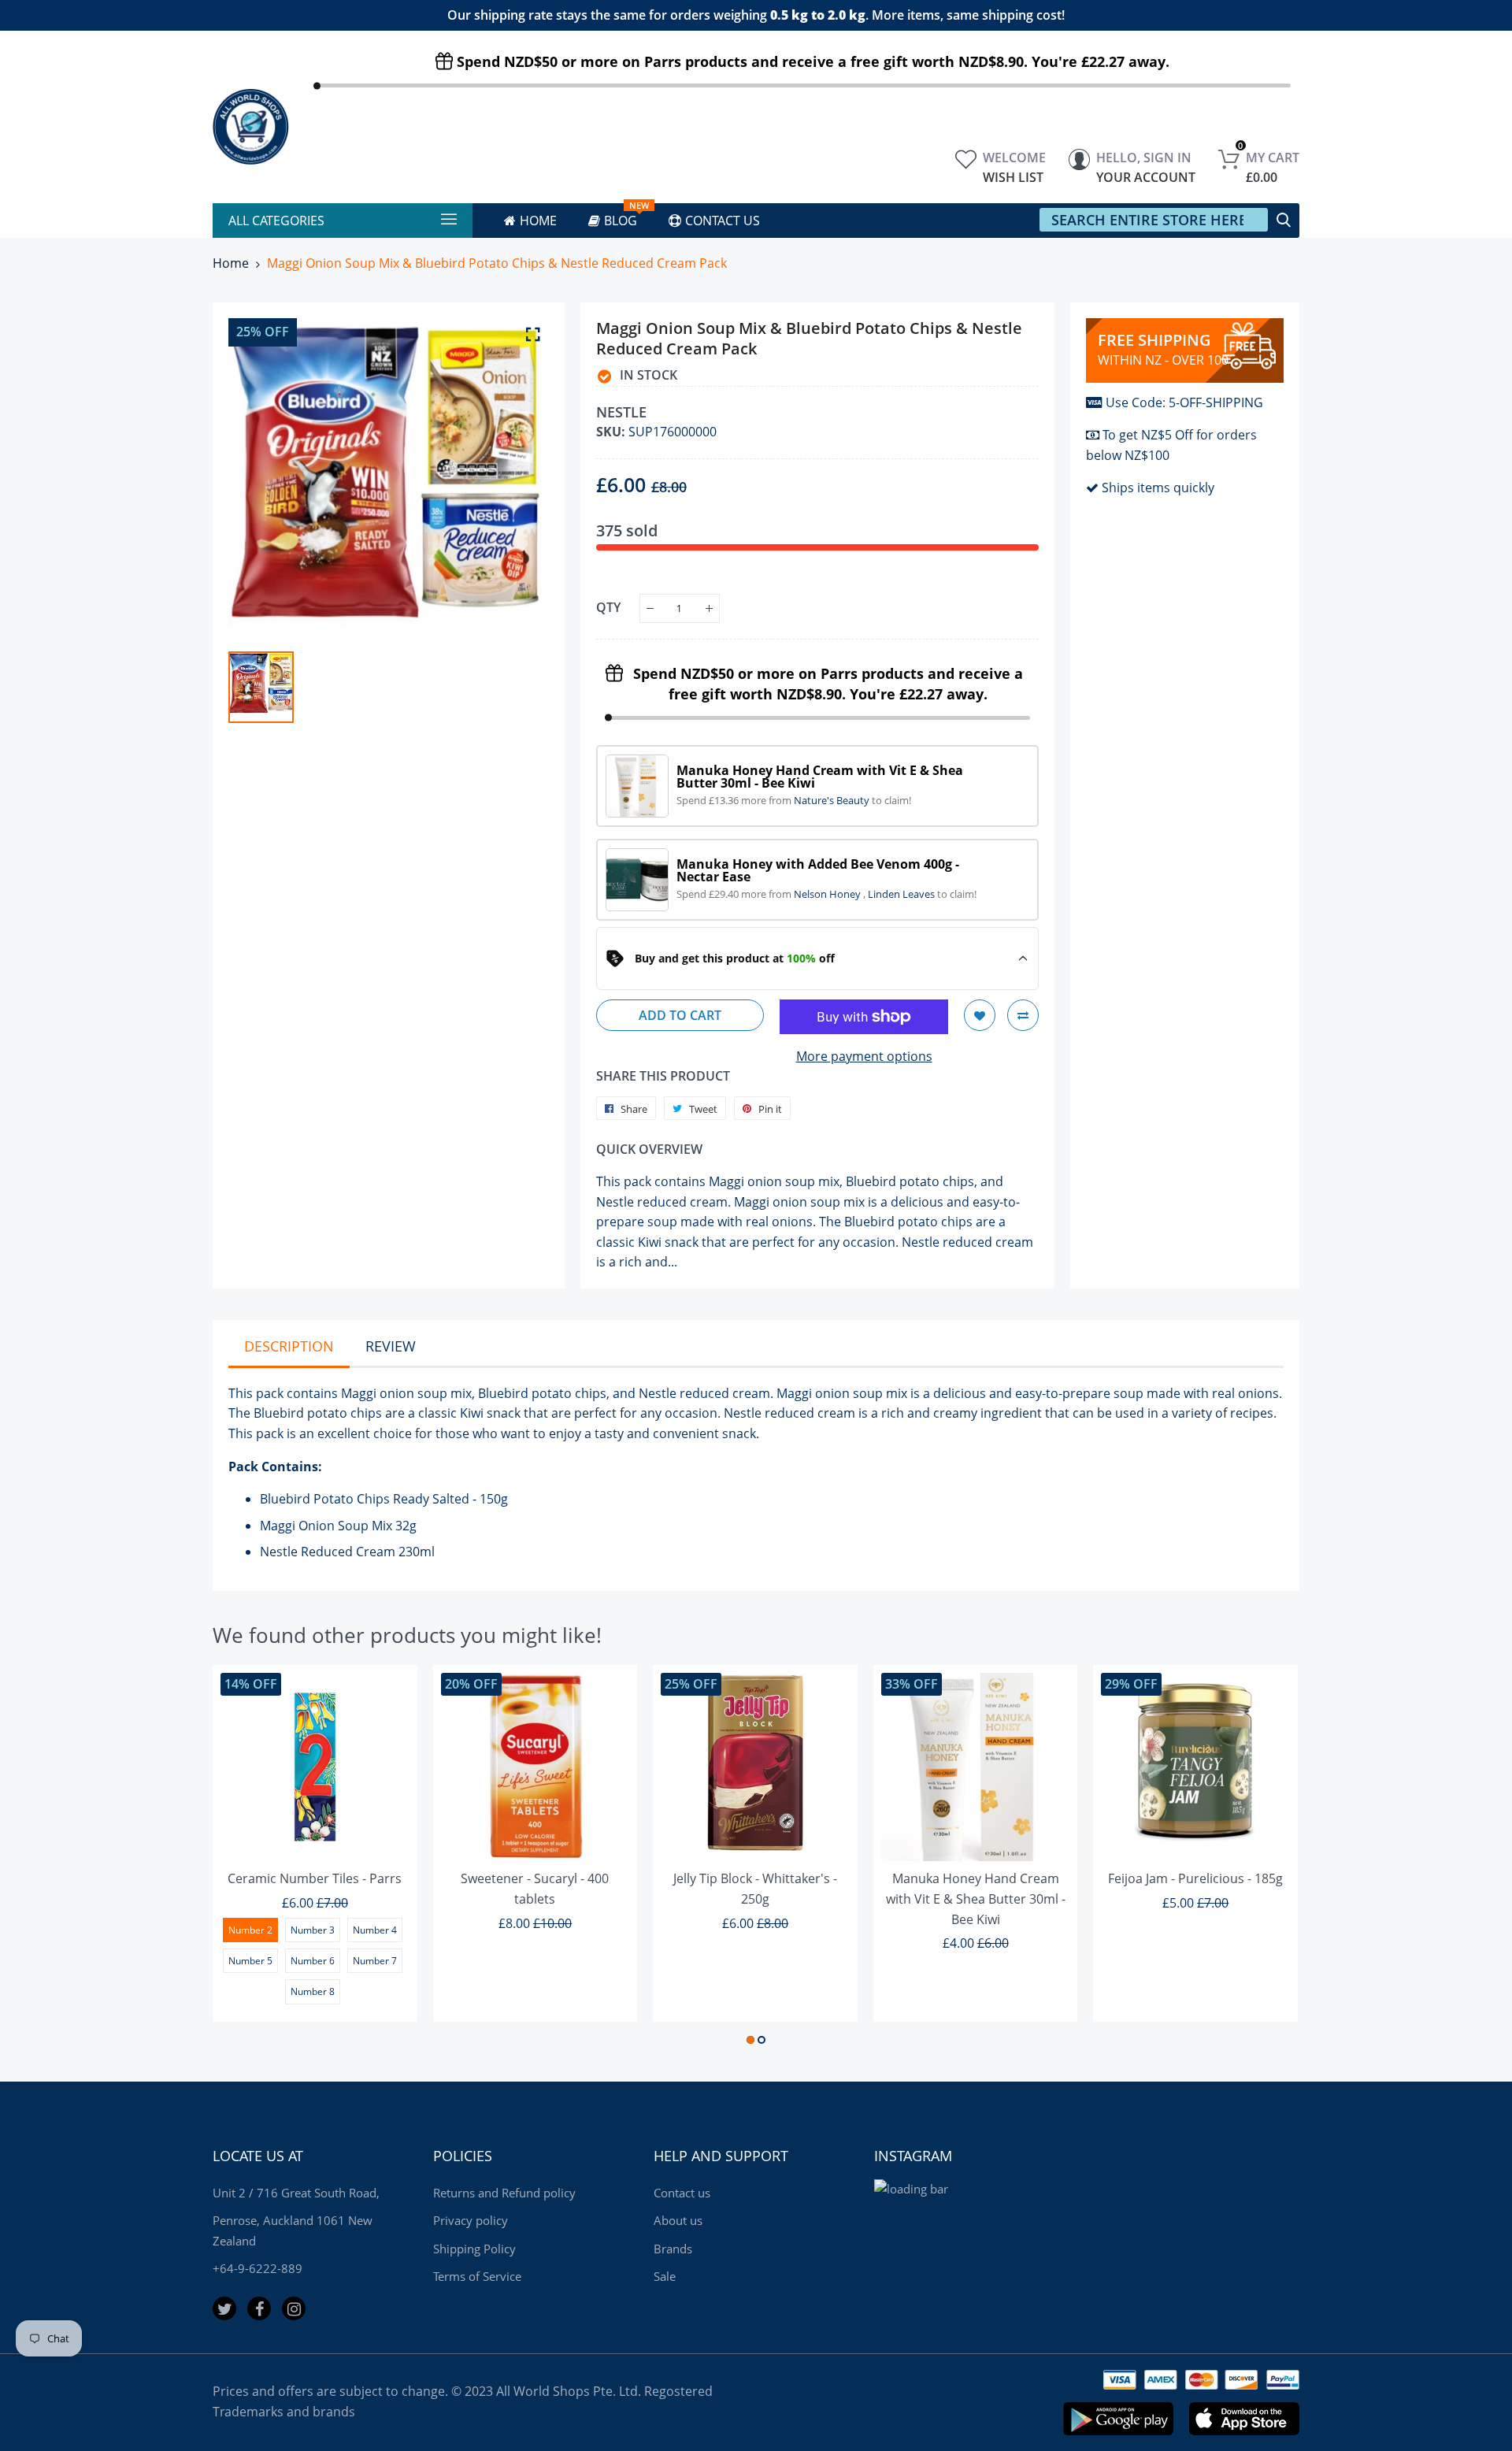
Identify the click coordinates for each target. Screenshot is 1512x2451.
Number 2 (250, 1930)
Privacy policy (471, 2220)
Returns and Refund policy (504, 2193)
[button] (750, 2040)
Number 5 (250, 1961)
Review (391, 1346)
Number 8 (313, 1991)
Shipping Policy (474, 2249)
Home (231, 263)
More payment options (864, 1056)
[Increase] (709, 608)
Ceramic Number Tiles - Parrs (315, 1878)
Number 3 (313, 1930)
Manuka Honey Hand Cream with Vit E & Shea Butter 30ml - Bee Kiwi (976, 1899)
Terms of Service (477, 2276)
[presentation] (244, 1857)
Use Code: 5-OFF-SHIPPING (1184, 402)
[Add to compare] (1023, 1015)
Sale (665, 2276)
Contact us (682, 2193)
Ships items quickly (1158, 488)
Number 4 (375, 1930)
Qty (608, 607)
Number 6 (313, 1961)
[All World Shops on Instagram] (294, 2308)
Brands (673, 2249)
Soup (353, 1526)
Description (289, 1346)
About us (678, 2220)
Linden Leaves (902, 894)
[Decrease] (650, 608)
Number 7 (375, 1961)
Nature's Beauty (833, 800)
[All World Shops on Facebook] (259, 2308)
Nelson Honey (828, 894)
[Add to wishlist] (980, 1015)
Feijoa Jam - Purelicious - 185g (1195, 1878)
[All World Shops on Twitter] (224, 2308)
